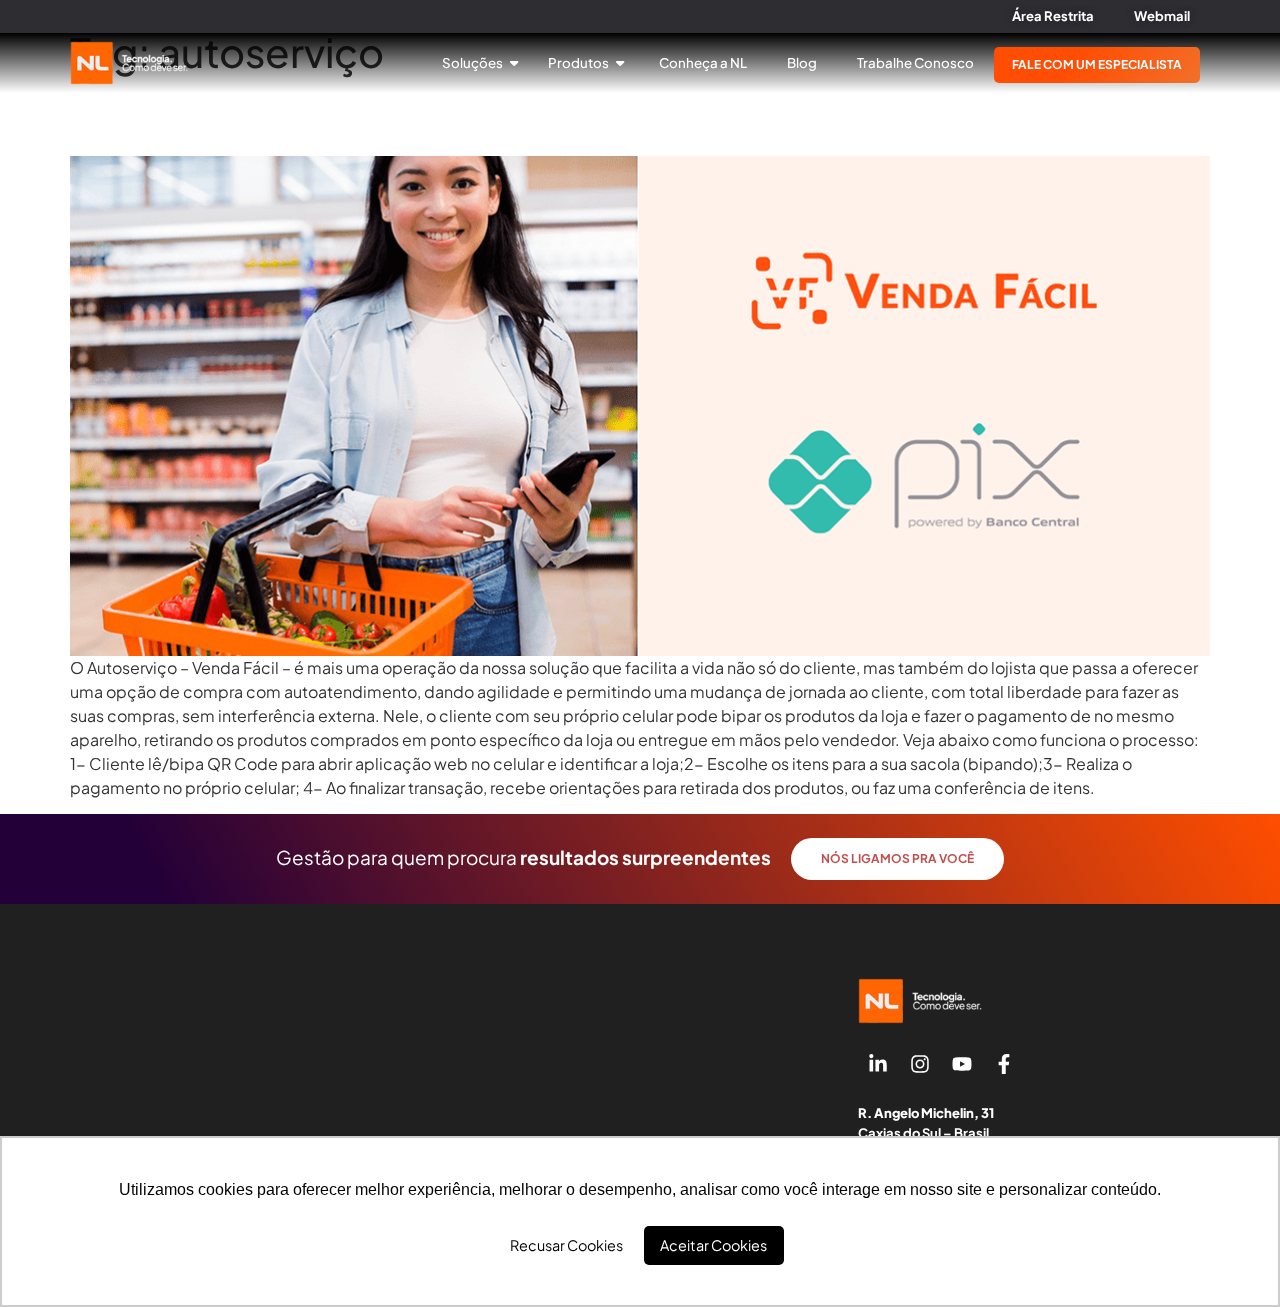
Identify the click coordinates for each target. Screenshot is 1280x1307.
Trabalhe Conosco (915, 62)
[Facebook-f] (1004, 1064)
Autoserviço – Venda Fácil (215, 116)
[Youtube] (962, 1064)
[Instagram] (920, 1064)
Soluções (473, 62)
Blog (802, 62)
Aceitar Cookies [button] (713, 1245)
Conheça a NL (703, 62)
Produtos (579, 62)
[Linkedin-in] (878, 1064)
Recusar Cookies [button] (566, 1245)
